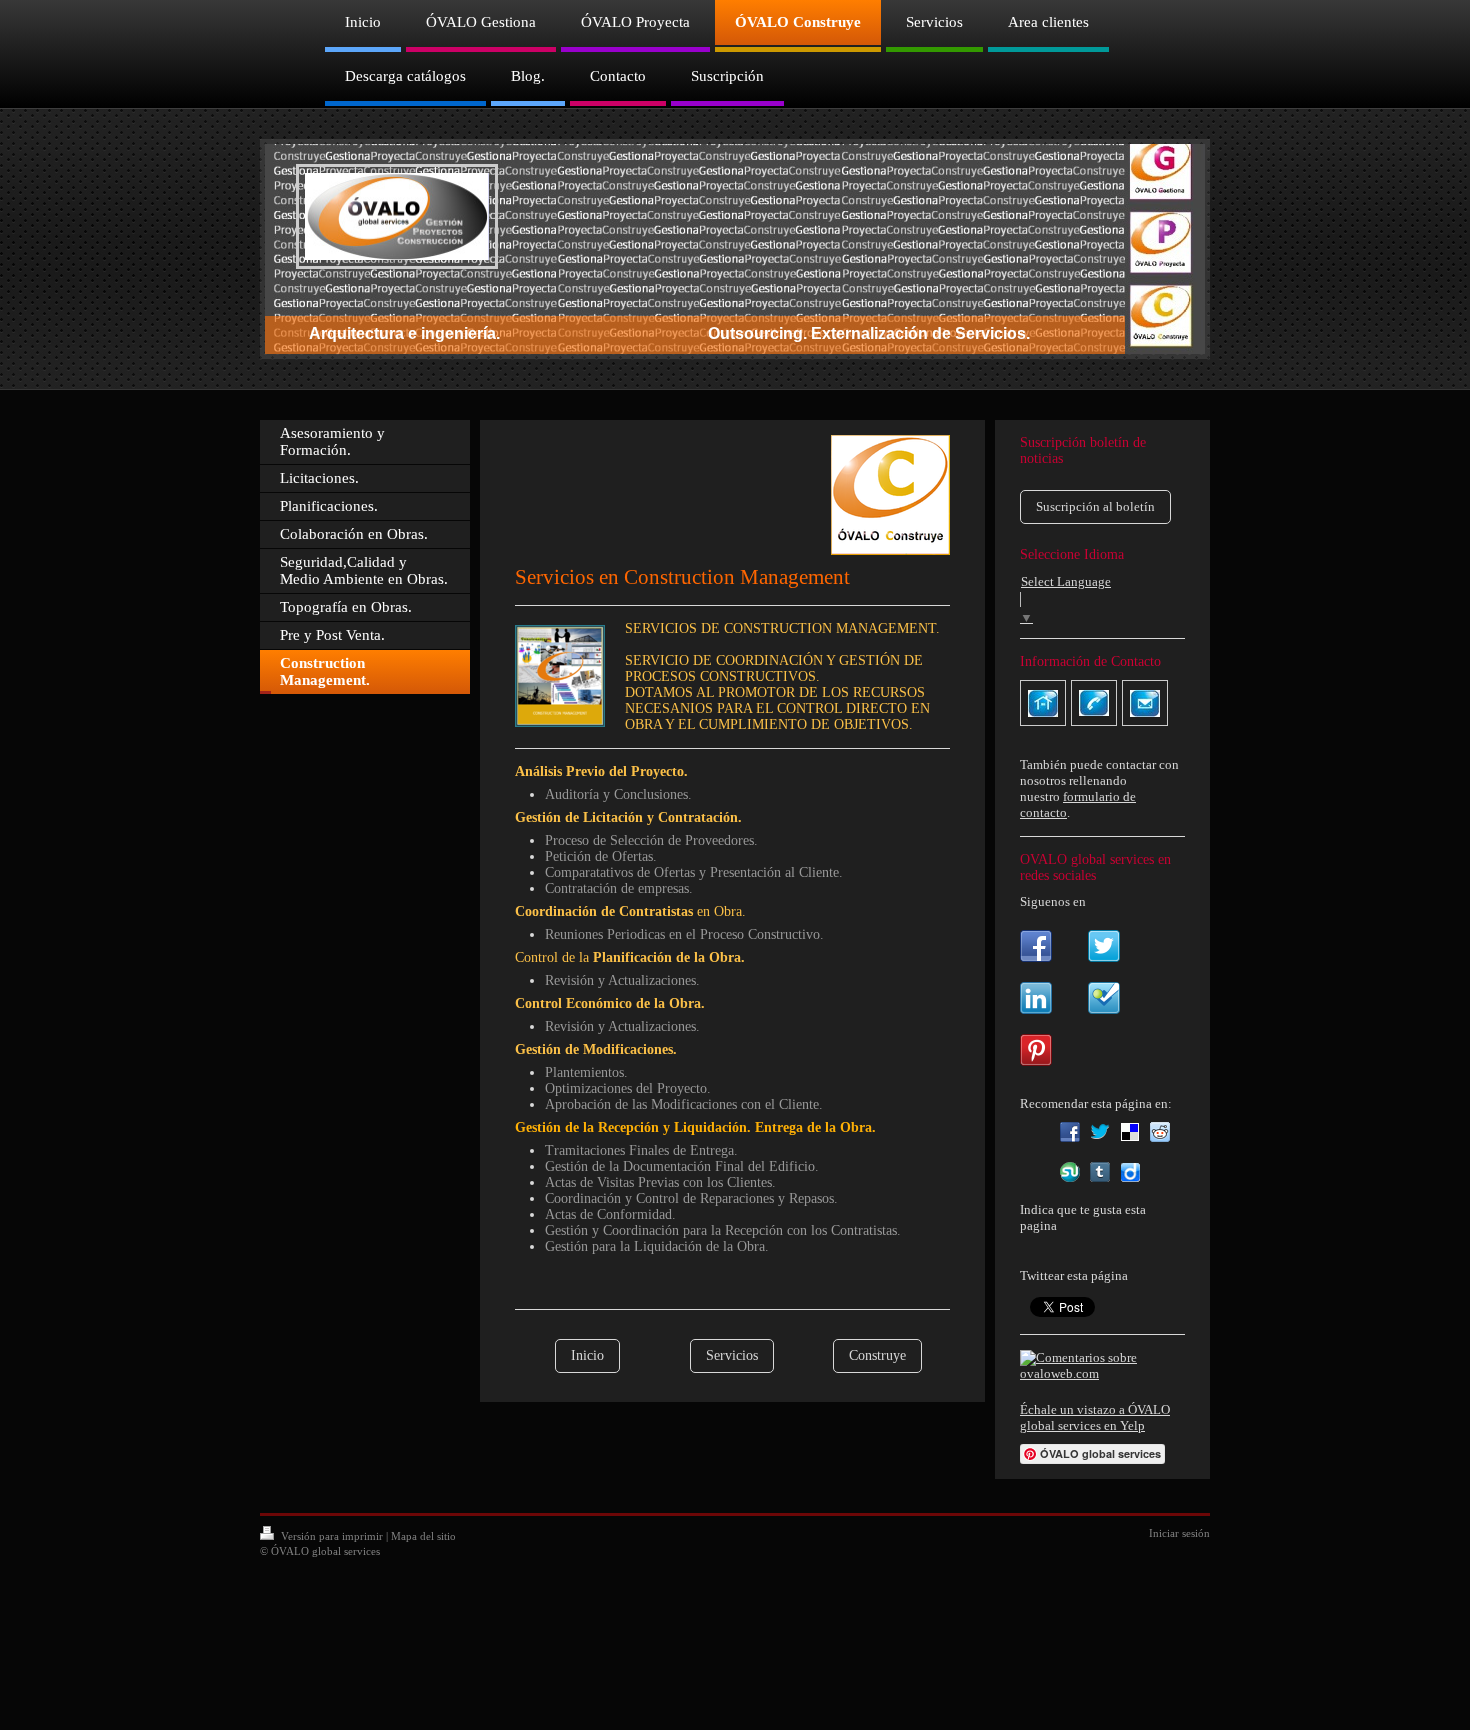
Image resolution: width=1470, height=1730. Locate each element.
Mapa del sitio (423, 1536)
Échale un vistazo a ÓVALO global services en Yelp (1095, 1417)
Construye (877, 1355)
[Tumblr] (1100, 1172)
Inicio (587, 1355)
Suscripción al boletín (1095, 506)
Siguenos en (1053, 901)
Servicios (732, 1355)
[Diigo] (1130, 1172)
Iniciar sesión (1179, 1533)
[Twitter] (1100, 1132)
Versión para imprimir (332, 1536)
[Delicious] (1130, 1132)
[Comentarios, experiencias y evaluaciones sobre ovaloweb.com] (1102, 1366)
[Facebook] (1070, 1132)
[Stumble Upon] (1070, 1172)
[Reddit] (1160, 1132)
